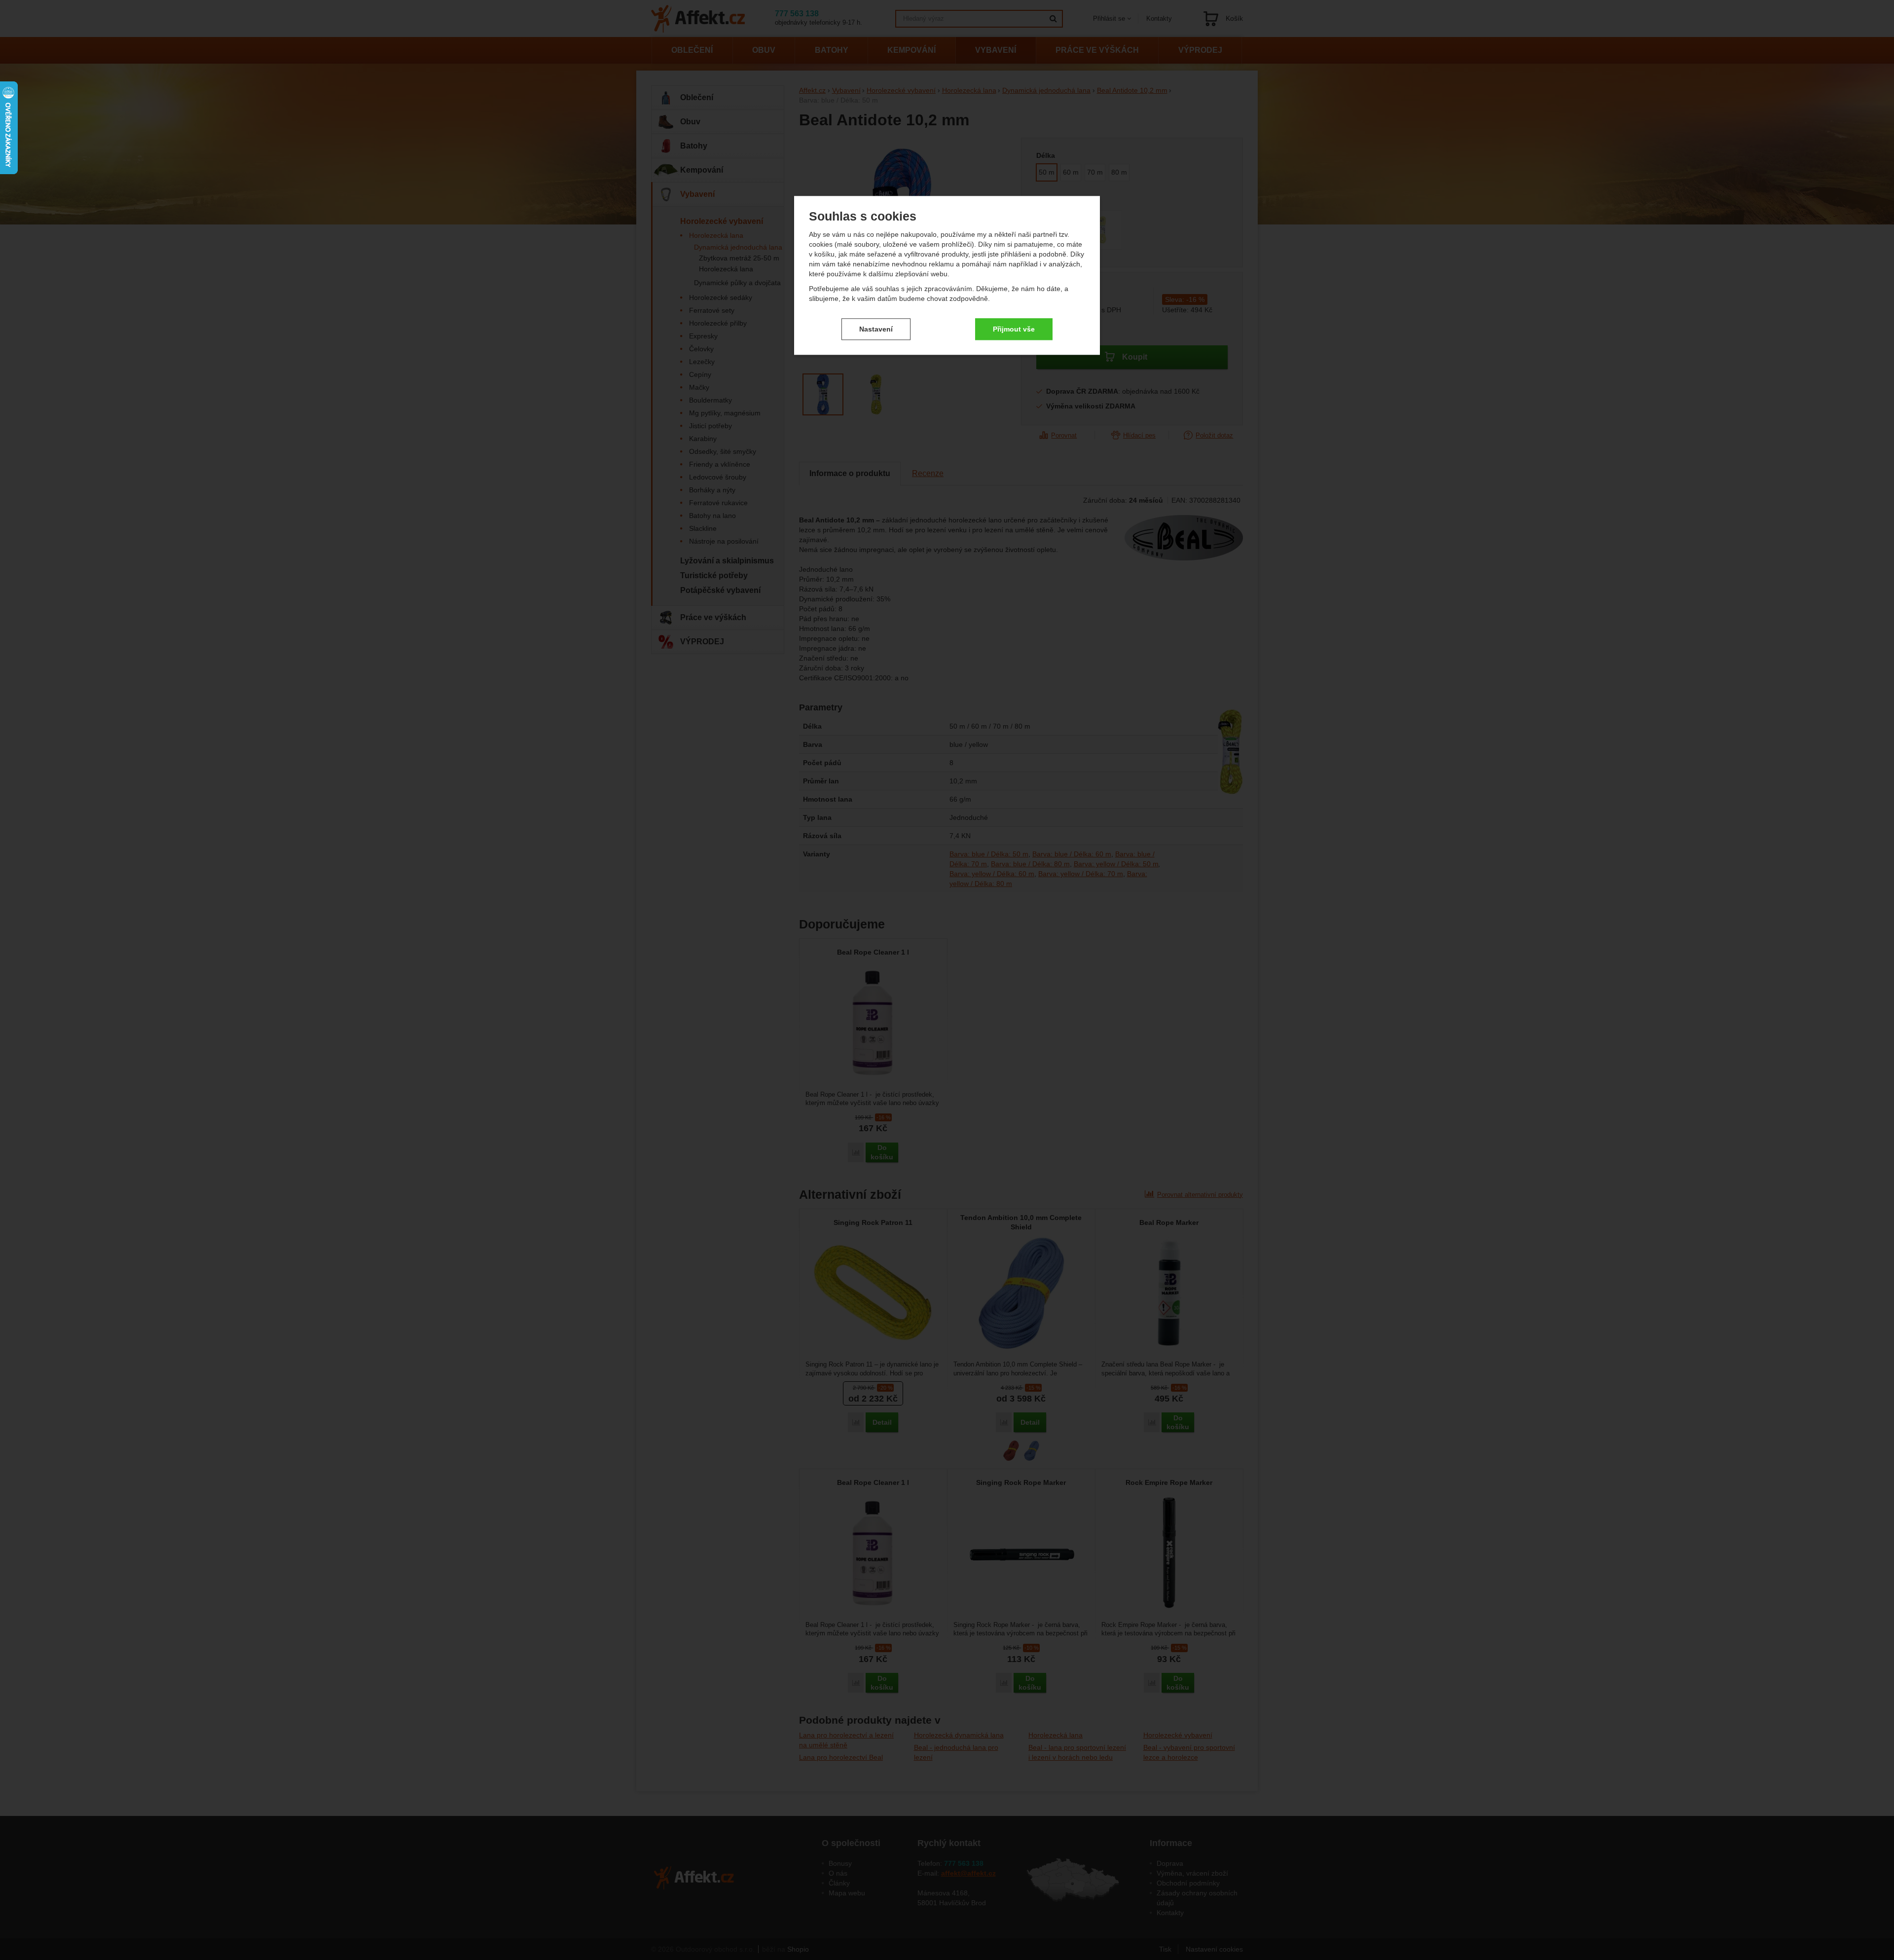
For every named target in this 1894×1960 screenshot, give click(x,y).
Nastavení (876, 329)
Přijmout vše (1014, 329)
